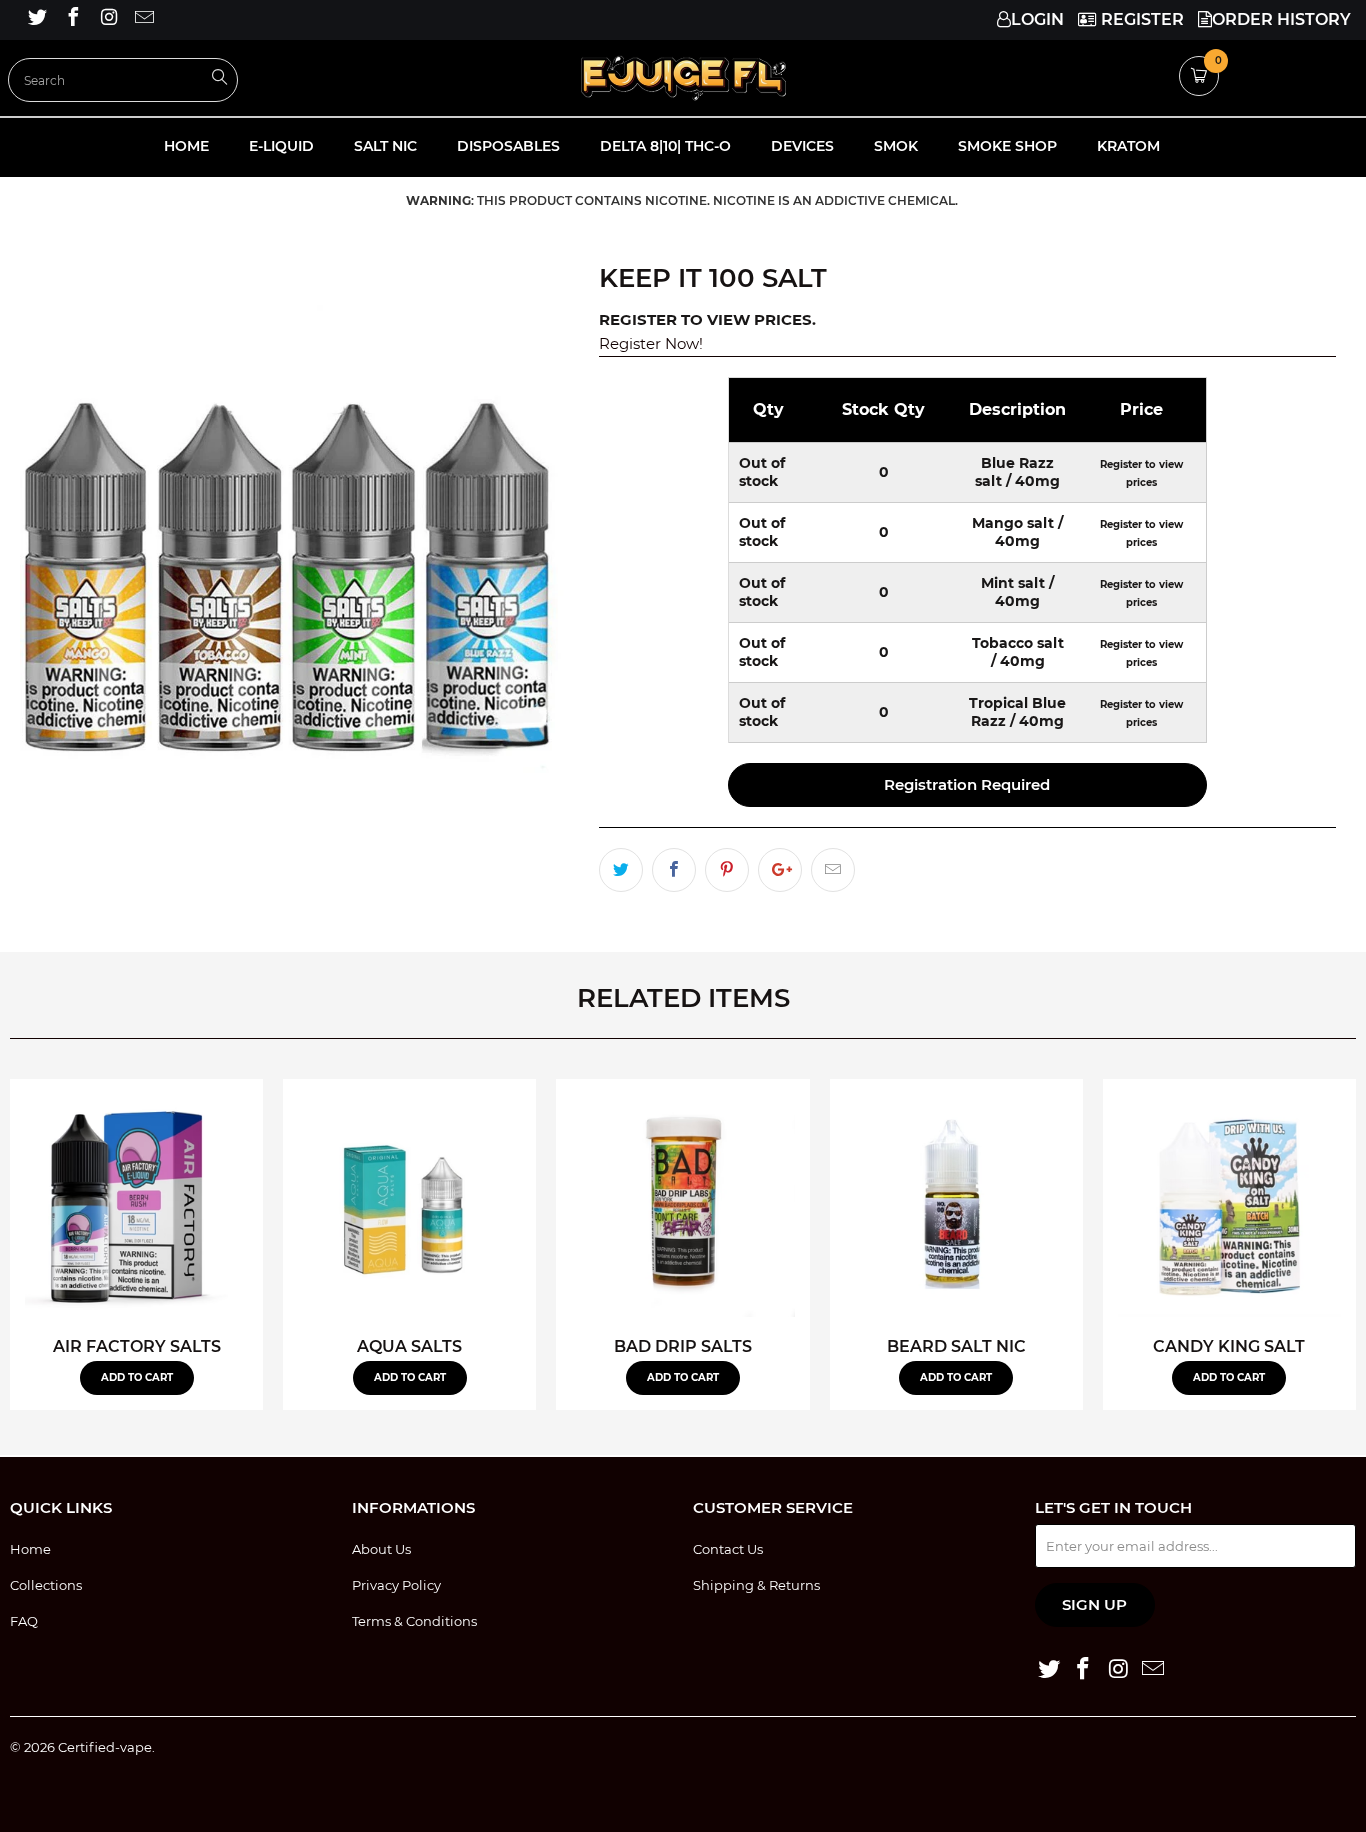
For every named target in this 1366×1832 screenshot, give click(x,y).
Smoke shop (1007, 146)
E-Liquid (281, 146)
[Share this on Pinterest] (727, 870)
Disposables (508, 146)
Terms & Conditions (414, 1621)
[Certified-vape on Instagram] (108, 19)
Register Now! (651, 343)
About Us (381, 1549)
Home (186, 146)
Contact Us (728, 1549)
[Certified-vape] (683, 78)
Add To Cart (137, 1377)
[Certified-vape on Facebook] (72, 19)
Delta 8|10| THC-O (665, 146)
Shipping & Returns (756, 1585)
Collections (46, 1585)
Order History (1281, 19)
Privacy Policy (396, 1585)
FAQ (24, 1621)
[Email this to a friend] (833, 870)
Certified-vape (105, 1747)
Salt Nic (385, 146)
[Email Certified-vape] (144, 19)
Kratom (1128, 146)
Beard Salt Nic (956, 1205)
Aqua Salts (409, 1205)
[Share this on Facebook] (674, 870)
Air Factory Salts (136, 1205)
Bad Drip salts (682, 1205)
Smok (896, 146)
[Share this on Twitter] (621, 870)
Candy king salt (1229, 1205)
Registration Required (967, 784)
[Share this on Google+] (780, 870)
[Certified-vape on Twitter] (36, 19)
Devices (802, 146)
